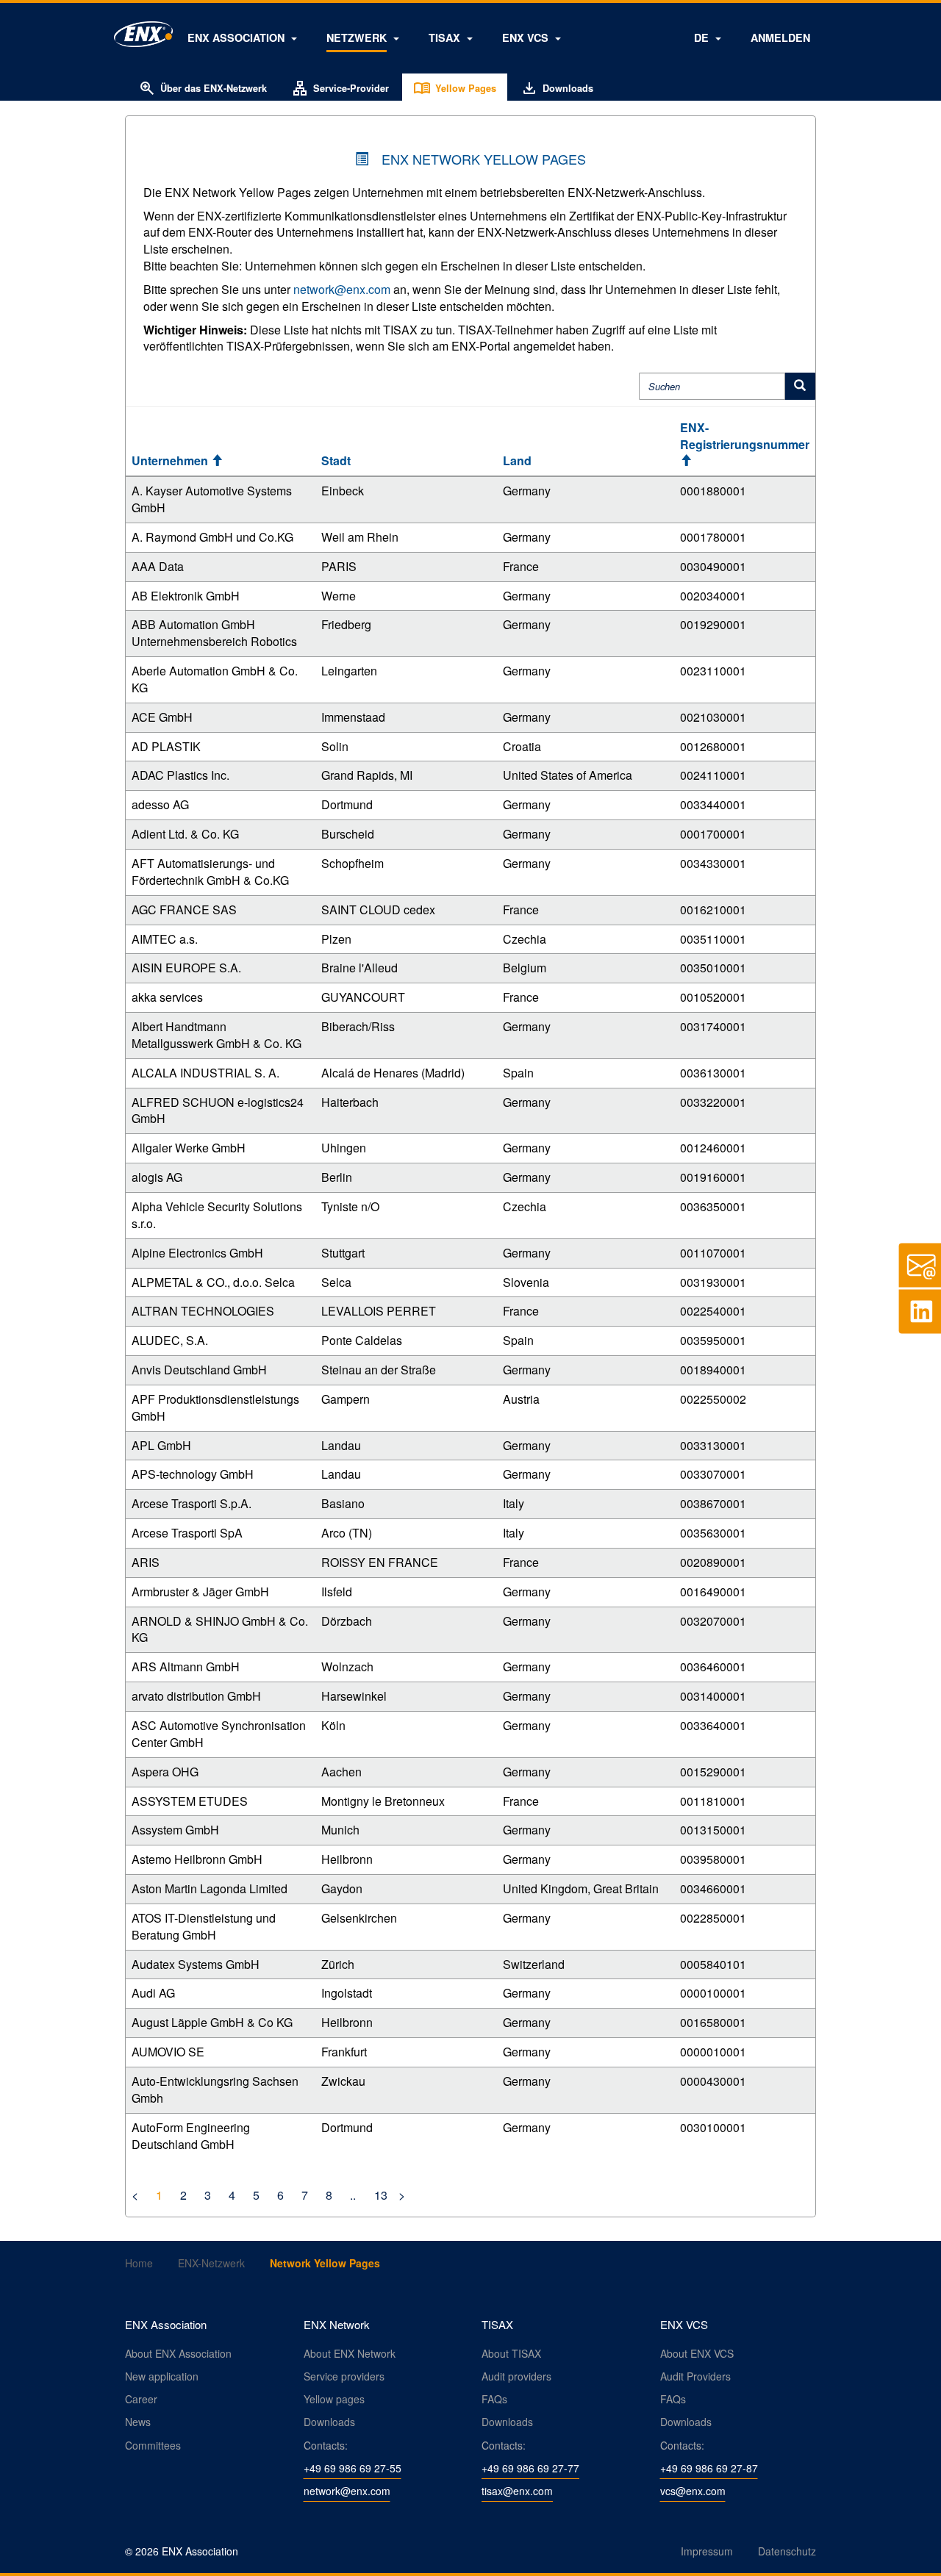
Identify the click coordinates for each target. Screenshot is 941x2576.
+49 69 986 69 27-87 (709, 2468)
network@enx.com (342, 289)
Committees (153, 2445)
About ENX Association (178, 2353)
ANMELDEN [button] (780, 37)
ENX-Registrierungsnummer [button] (745, 444)
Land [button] (517, 460)
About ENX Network (350, 2353)
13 (380, 2195)
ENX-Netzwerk (211, 2263)
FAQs (494, 2399)
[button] (242, 37)
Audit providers (516, 2376)
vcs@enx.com (693, 2491)
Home (139, 2263)
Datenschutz (787, 2551)
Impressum (707, 2551)
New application (162, 2376)
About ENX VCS (697, 2353)
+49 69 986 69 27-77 (530, 2468)
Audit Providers (695, 2376)
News (138, 2422)
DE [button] (703, 37)
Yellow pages (334, 2399)
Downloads (557, 88)
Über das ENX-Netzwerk (203, 88)
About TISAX (511, 2353)
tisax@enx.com (517, 2491)
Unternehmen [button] (177, 460)
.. (353, 2195)
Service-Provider (340, 88)
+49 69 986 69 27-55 (353, 2468)
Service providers (344, 2376)
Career (141, 2399)
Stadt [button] (336, 460)
